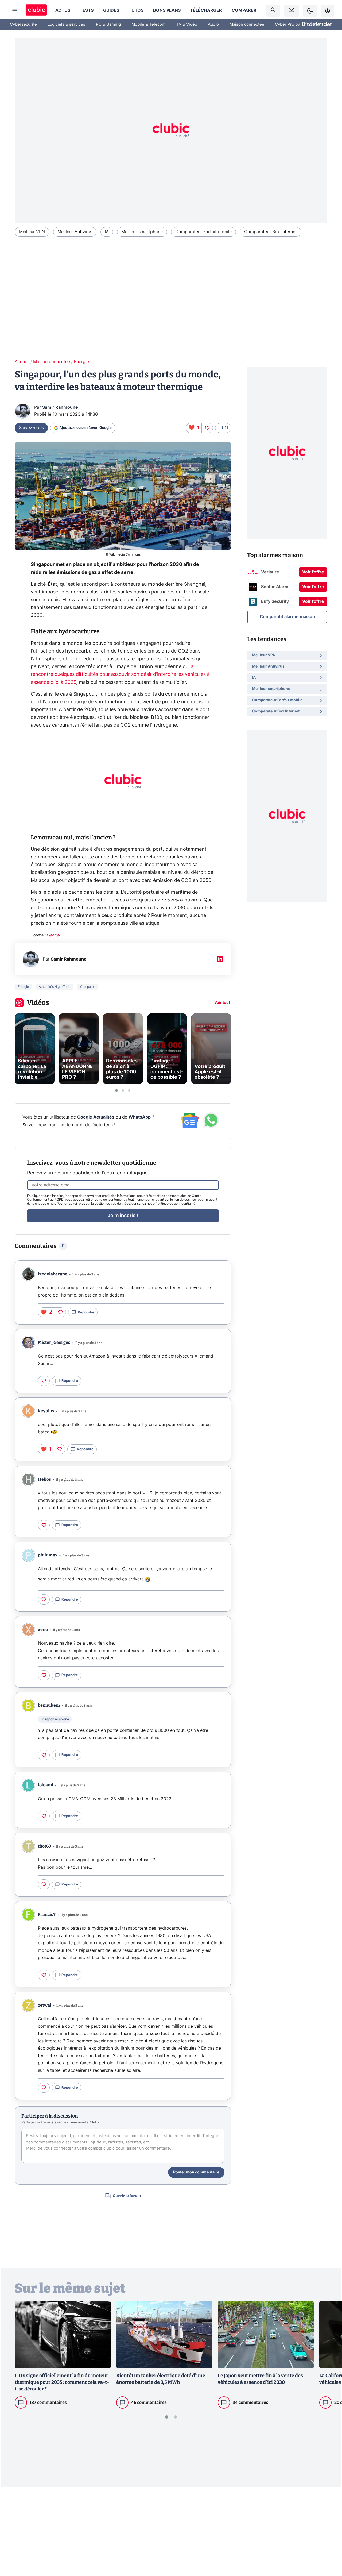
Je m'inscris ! (123, 1216)
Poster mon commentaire (196, 2172)
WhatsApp (140, 1117)
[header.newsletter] (292, 11)
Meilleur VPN (32, 232)
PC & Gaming (108, 24)
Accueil (22, 362)
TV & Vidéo (187, 24)
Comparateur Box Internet (271, 232)
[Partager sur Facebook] (329, 2530)
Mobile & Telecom (148, 24)
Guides (111, 10)
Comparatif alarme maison (287, 617)
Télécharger (206, 10)
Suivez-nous (31, 428)
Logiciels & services (66, 24)
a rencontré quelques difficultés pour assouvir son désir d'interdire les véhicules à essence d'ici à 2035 (120, 674)
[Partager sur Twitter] (329, 2548)
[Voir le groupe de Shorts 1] (116, 1090)
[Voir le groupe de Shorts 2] (123, 1090)
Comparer (244, 10)
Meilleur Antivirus (75, 232)
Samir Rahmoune (60, 407)
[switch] (310, 11)
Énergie (81, 362)
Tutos (136, 10)
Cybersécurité (23, 24)
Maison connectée (247, 24)
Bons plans (167, 10)
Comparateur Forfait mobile (203, 232)
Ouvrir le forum (127, 2196)
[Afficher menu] (15, 11)
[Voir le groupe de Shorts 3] (129, 1090)
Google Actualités (96, 1117)
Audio (213, 24)
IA (107, 232)
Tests (87, 10)
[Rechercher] (273, 11)
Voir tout (222, 1003)
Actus (63, 10)
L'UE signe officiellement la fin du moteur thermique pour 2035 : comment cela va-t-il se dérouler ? (62, 2382)
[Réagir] (207, 428)
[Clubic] (36, 11)
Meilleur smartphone (142, 232)
